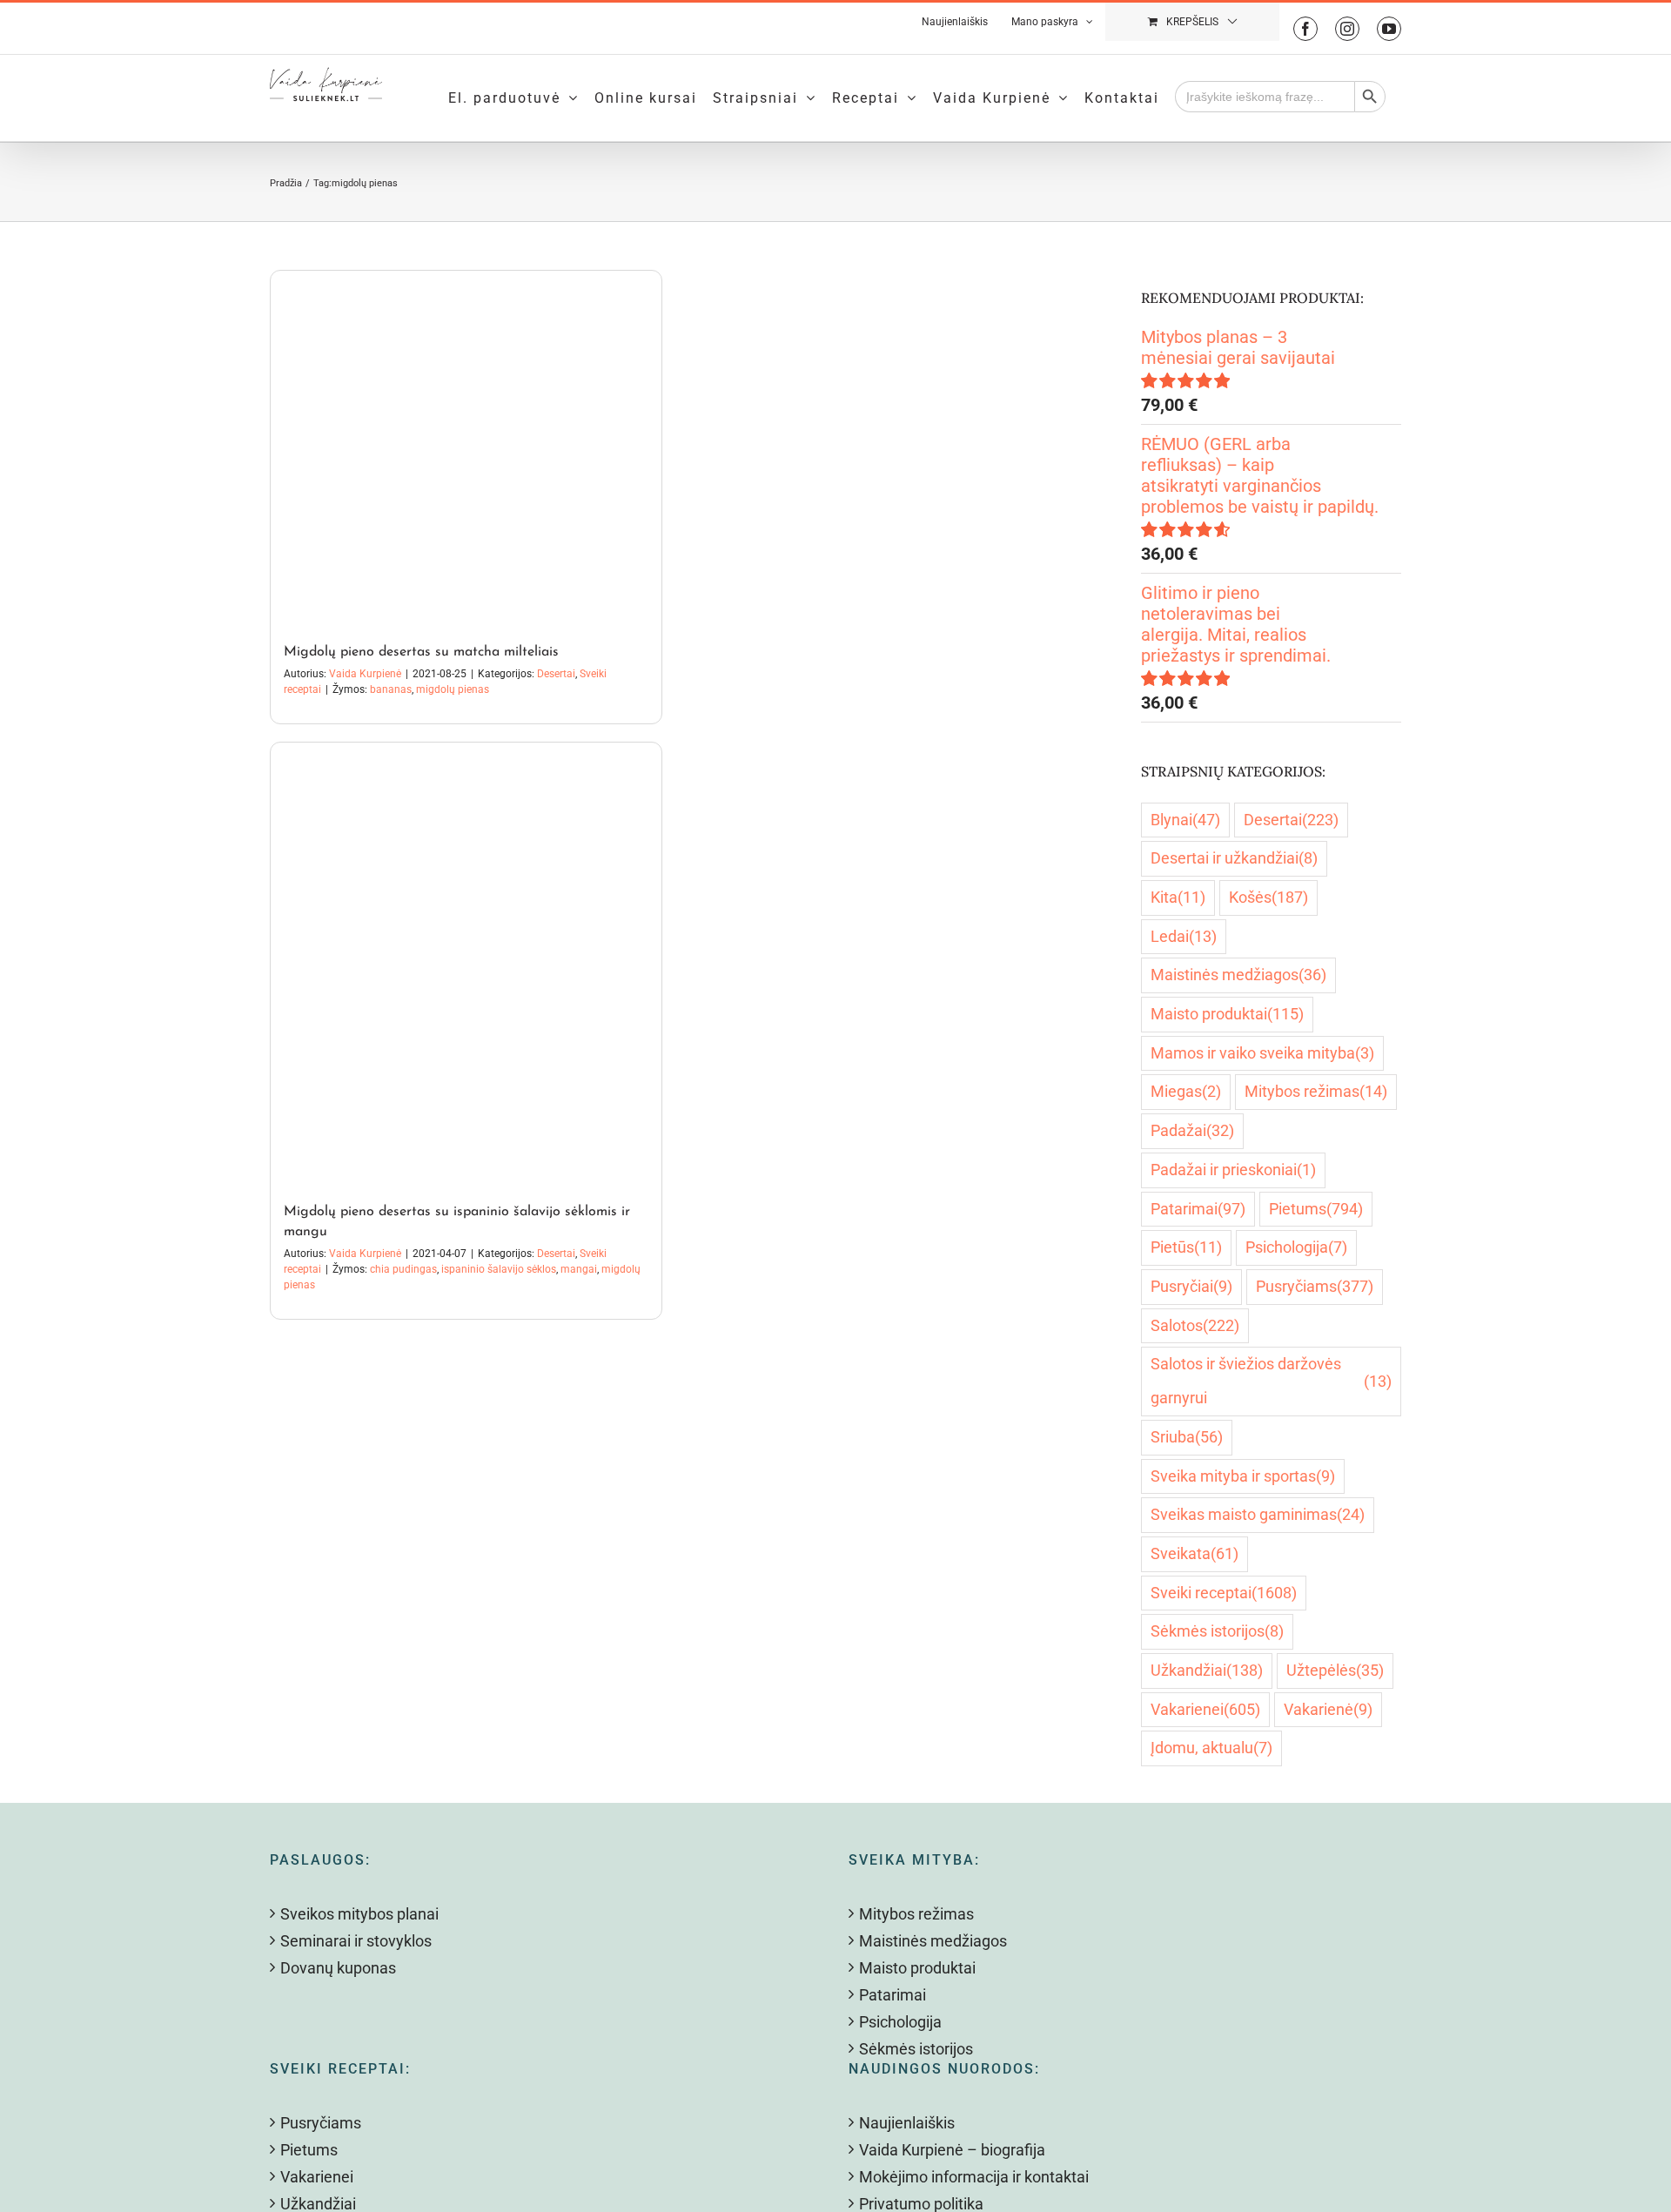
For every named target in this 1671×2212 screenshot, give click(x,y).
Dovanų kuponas (338, 1968)
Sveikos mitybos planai (359, 1914)
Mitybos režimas (1316, 1091)
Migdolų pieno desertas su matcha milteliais (421, 652)
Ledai (1184, 936)
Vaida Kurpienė (365, 674)
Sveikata (1195, 1553)
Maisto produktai (1227, 1014)
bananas (391, 689)
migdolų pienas (453, 689)
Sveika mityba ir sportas (1243, 1476)
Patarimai (1198, 1209)
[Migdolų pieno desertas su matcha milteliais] (466, 448)
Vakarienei (1205, 1709)
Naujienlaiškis (907, 2123)
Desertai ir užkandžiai (1234, 858)
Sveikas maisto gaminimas (1258, 1514)
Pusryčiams (1315, 1286)
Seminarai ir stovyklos (356, 1941)
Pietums (1316, 1209)
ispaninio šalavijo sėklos (499, 1269)
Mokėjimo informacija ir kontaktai (974, 2177)
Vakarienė (1328, 1709)
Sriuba (1187, 1437)
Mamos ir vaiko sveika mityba (1262, 1053)
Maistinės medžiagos (1238, 975)
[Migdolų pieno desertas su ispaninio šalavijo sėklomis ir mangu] (466, 964)
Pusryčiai (1191, 1286)
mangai (579, 1269)
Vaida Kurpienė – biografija (952, 2150)
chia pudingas (403, 1269)
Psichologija (1296, 1247)
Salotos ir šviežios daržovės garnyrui (1271, 1381)
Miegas (1186, 1091)
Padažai (1192, 1130)
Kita (1178, 897)
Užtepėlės (1335, 1670)
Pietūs (1186, 1247)
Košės (1268, 897)
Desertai (556, 674)
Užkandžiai (1207, 1670)
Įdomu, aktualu (1211, 1748)
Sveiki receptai (1224, 1593)
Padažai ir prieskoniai (1233, 1170)
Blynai (1185, 820)
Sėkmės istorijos (1217, 1631)
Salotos (1195, 1325)
